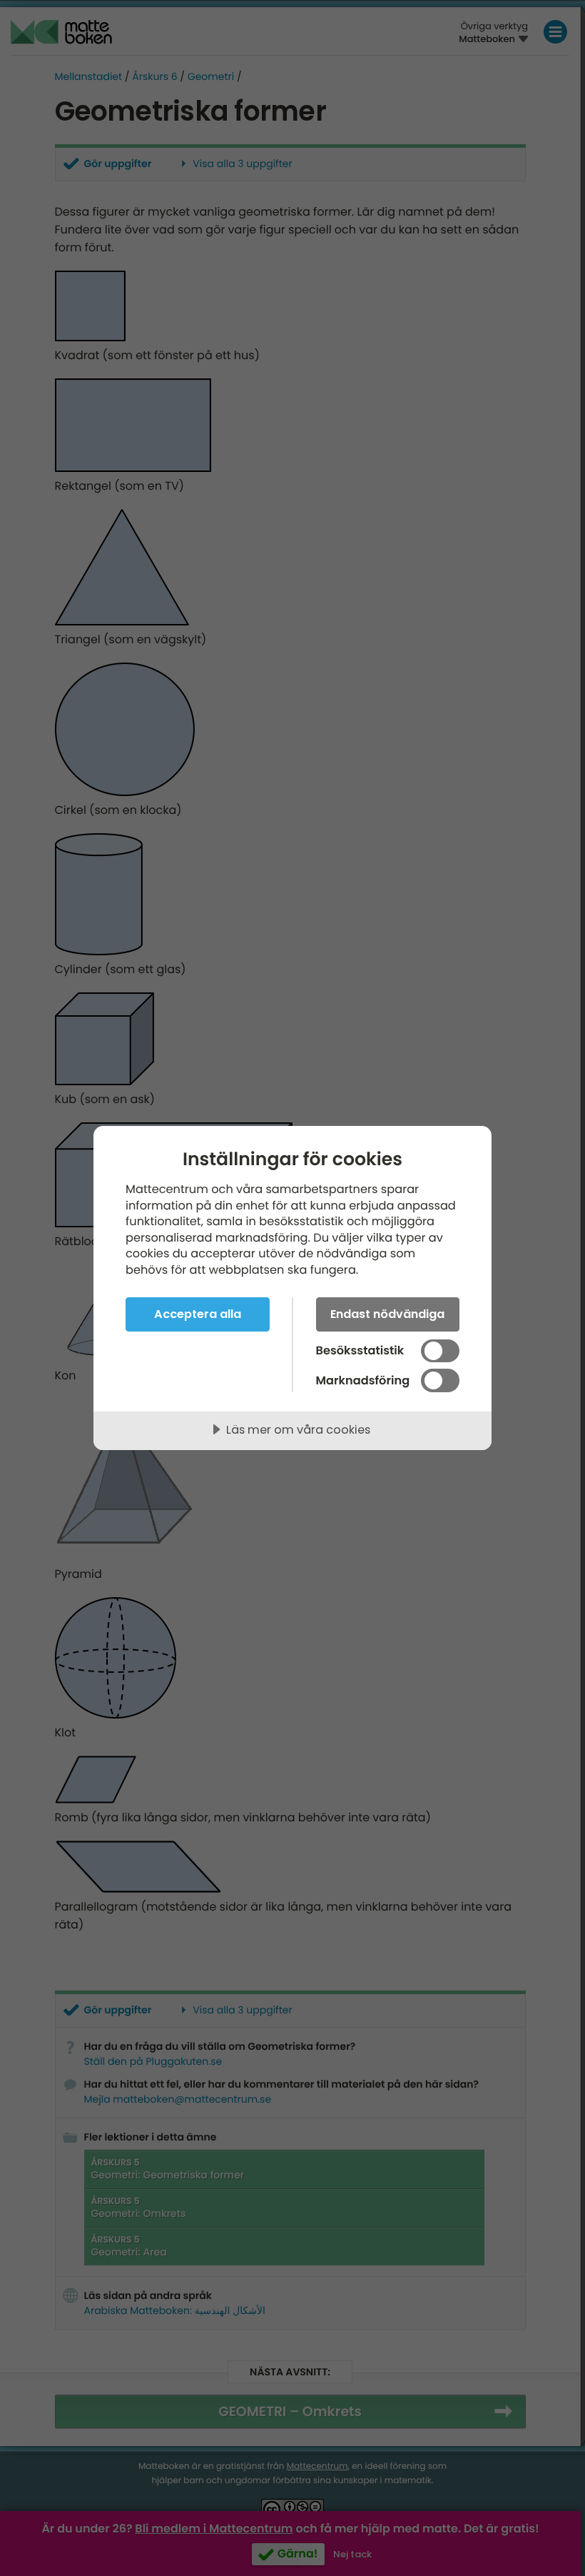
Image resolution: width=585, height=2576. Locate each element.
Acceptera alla (198, 1314)
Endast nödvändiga (387, 1314)
